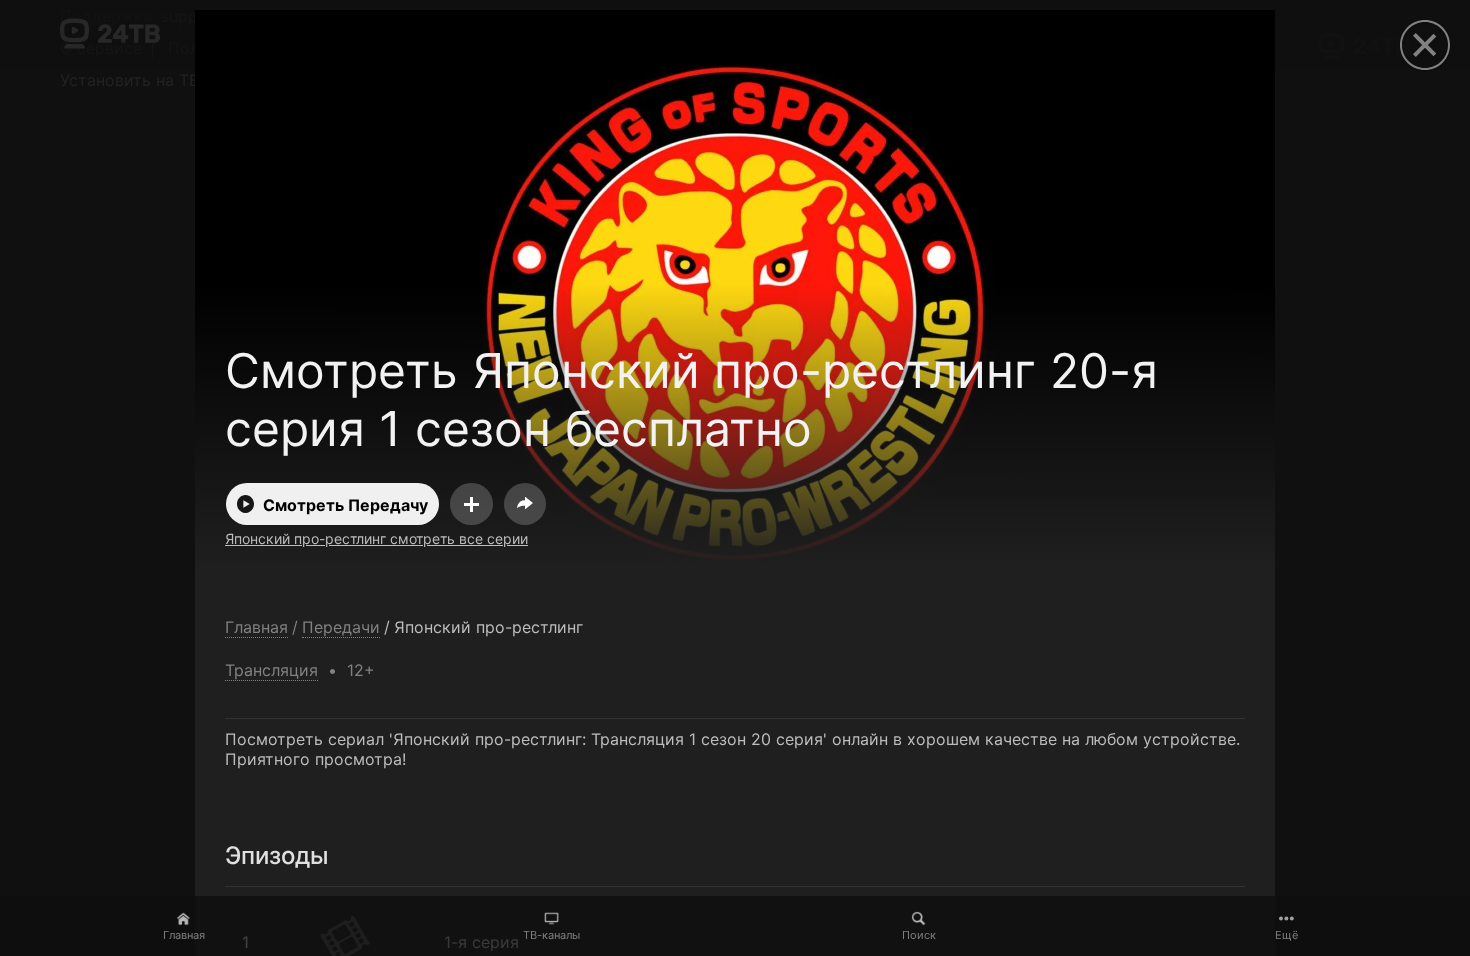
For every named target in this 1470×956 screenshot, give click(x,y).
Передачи (341, 627)
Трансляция (271, 670)
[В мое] (471, 504)
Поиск (919, 935)
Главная (184, 935)
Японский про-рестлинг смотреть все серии (376, 538)
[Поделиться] (525, 504)
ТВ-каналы (551, 935)
